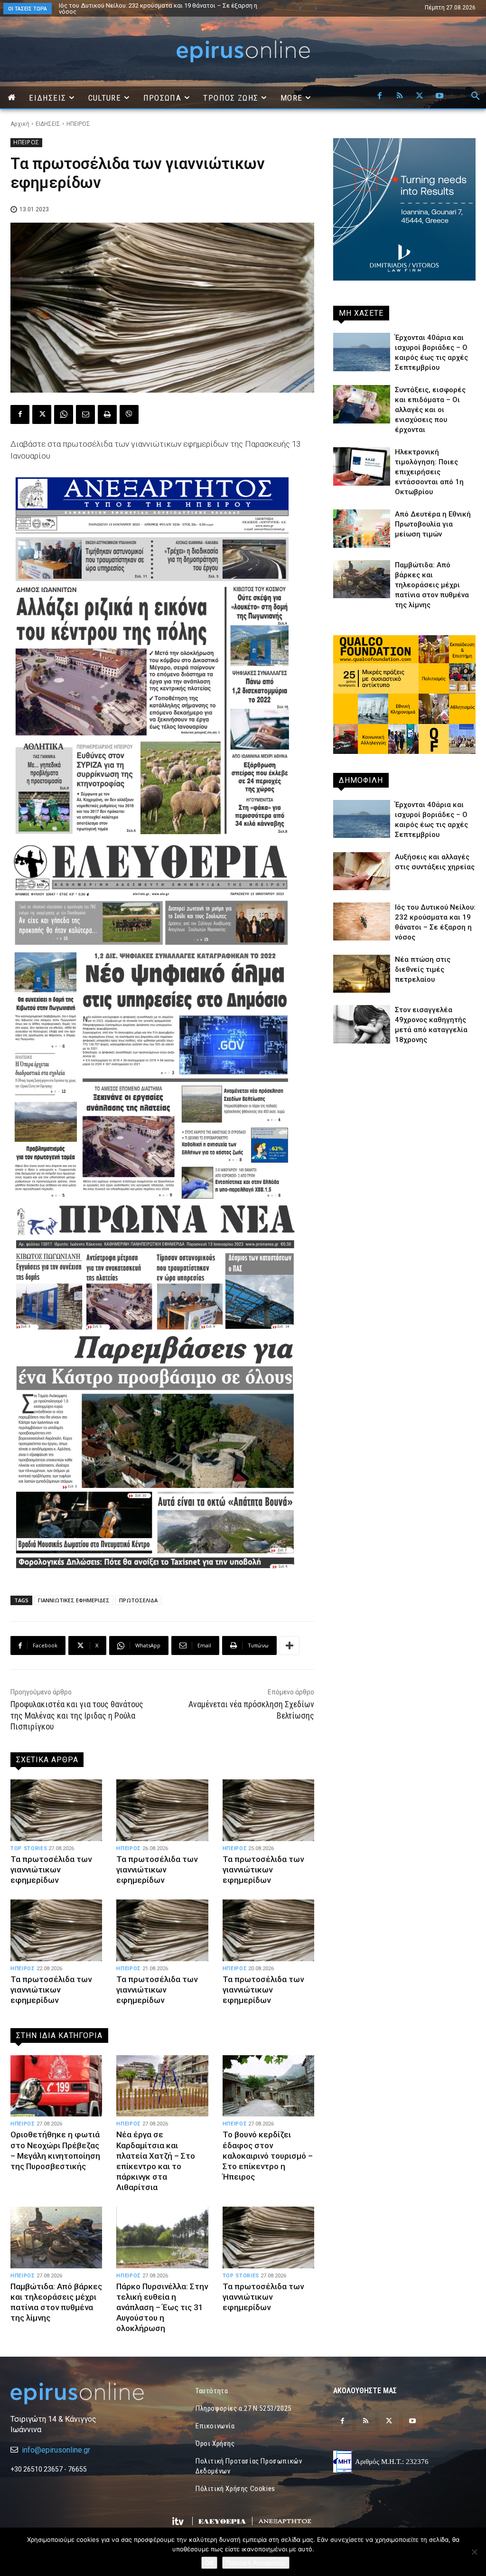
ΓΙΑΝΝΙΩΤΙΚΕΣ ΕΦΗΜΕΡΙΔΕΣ (74, 1600)
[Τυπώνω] (107, 414)
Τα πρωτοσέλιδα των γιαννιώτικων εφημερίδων (51, 1870)
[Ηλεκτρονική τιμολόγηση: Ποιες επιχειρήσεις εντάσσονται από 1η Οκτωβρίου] (362, 466)
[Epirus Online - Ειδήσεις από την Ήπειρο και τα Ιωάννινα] (82, 2393)
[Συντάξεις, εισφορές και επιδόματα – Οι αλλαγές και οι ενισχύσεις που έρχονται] (362, 404)
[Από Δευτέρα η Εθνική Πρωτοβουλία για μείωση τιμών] (362, 528)
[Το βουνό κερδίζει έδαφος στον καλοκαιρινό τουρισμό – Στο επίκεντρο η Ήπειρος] (268, 2086)
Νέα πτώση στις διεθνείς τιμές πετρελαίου (423, 969)
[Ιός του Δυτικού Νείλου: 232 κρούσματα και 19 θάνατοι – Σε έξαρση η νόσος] (362, 921)
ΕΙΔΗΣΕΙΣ (48, 124)
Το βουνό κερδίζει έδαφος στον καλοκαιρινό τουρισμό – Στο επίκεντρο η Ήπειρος (268, 2155)
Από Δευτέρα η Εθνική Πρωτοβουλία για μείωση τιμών (433, 524)
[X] (420, 96)
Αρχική (20, 124)
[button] (476, 96)
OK (209, 2563)
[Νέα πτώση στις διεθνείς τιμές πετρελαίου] (362, 974)
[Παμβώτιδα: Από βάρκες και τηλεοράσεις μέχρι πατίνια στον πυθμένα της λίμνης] (56, 2238)
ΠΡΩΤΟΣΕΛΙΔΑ (138, 1600)
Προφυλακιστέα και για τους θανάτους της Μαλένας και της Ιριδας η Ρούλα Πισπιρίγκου (77, 1715)
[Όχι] (474, 2552)
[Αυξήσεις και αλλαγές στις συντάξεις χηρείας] (362, 871)
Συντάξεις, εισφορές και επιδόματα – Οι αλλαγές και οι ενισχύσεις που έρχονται (430, 410)
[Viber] (129, 414)
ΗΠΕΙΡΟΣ (78, 124)
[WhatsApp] (64, 414)
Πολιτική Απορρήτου (256, 2563)
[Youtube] (439, 96)
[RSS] (400, 96)
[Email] (85, 414)
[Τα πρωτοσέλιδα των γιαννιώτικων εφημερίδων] (56, 1810)
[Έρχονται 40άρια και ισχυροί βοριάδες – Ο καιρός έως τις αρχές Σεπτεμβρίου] (362, 352)
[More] (290, 1645)
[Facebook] (380, 96)
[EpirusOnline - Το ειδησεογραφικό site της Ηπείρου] (243, 52)
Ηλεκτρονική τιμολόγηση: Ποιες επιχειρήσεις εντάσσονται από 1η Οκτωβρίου (429, 472)
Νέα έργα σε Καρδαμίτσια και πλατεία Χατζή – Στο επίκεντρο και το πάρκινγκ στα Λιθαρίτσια (157, 9)
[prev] (300, 8)
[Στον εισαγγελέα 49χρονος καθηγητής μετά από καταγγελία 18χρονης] (362, 1024)
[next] (315, 8)
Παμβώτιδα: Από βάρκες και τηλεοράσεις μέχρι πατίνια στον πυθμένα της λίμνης (432, 585)
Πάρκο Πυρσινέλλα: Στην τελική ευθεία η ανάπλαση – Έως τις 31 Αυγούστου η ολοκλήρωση (162, 2307)
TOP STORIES (29, 1848)
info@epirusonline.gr (56, 2450)
